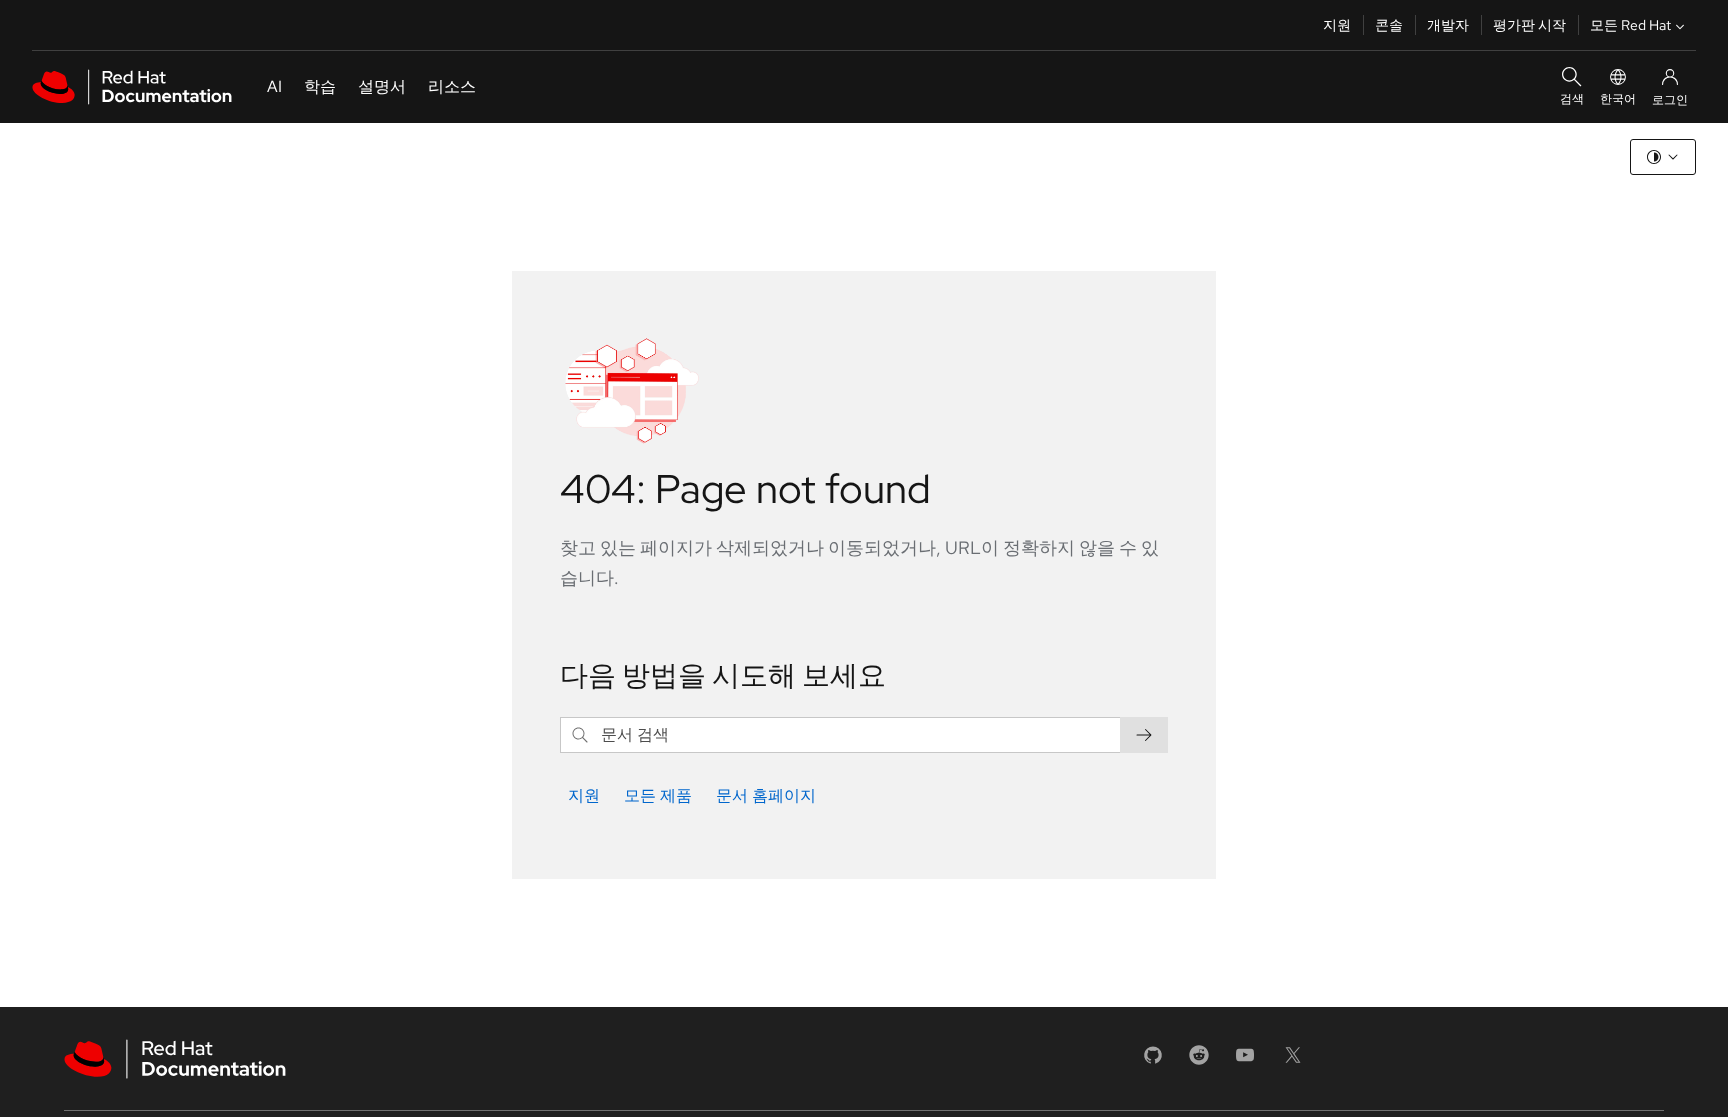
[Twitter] (1293, 1061)
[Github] (1153, 1061)
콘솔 (1389, 25)
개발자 (1448, 25)
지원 (1337, 25)
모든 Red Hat (1630, 25)
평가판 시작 (1529, 25)
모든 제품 (658, 795)
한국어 (1618, 99)
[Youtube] (1245, 1061)
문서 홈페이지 (766, 795)
